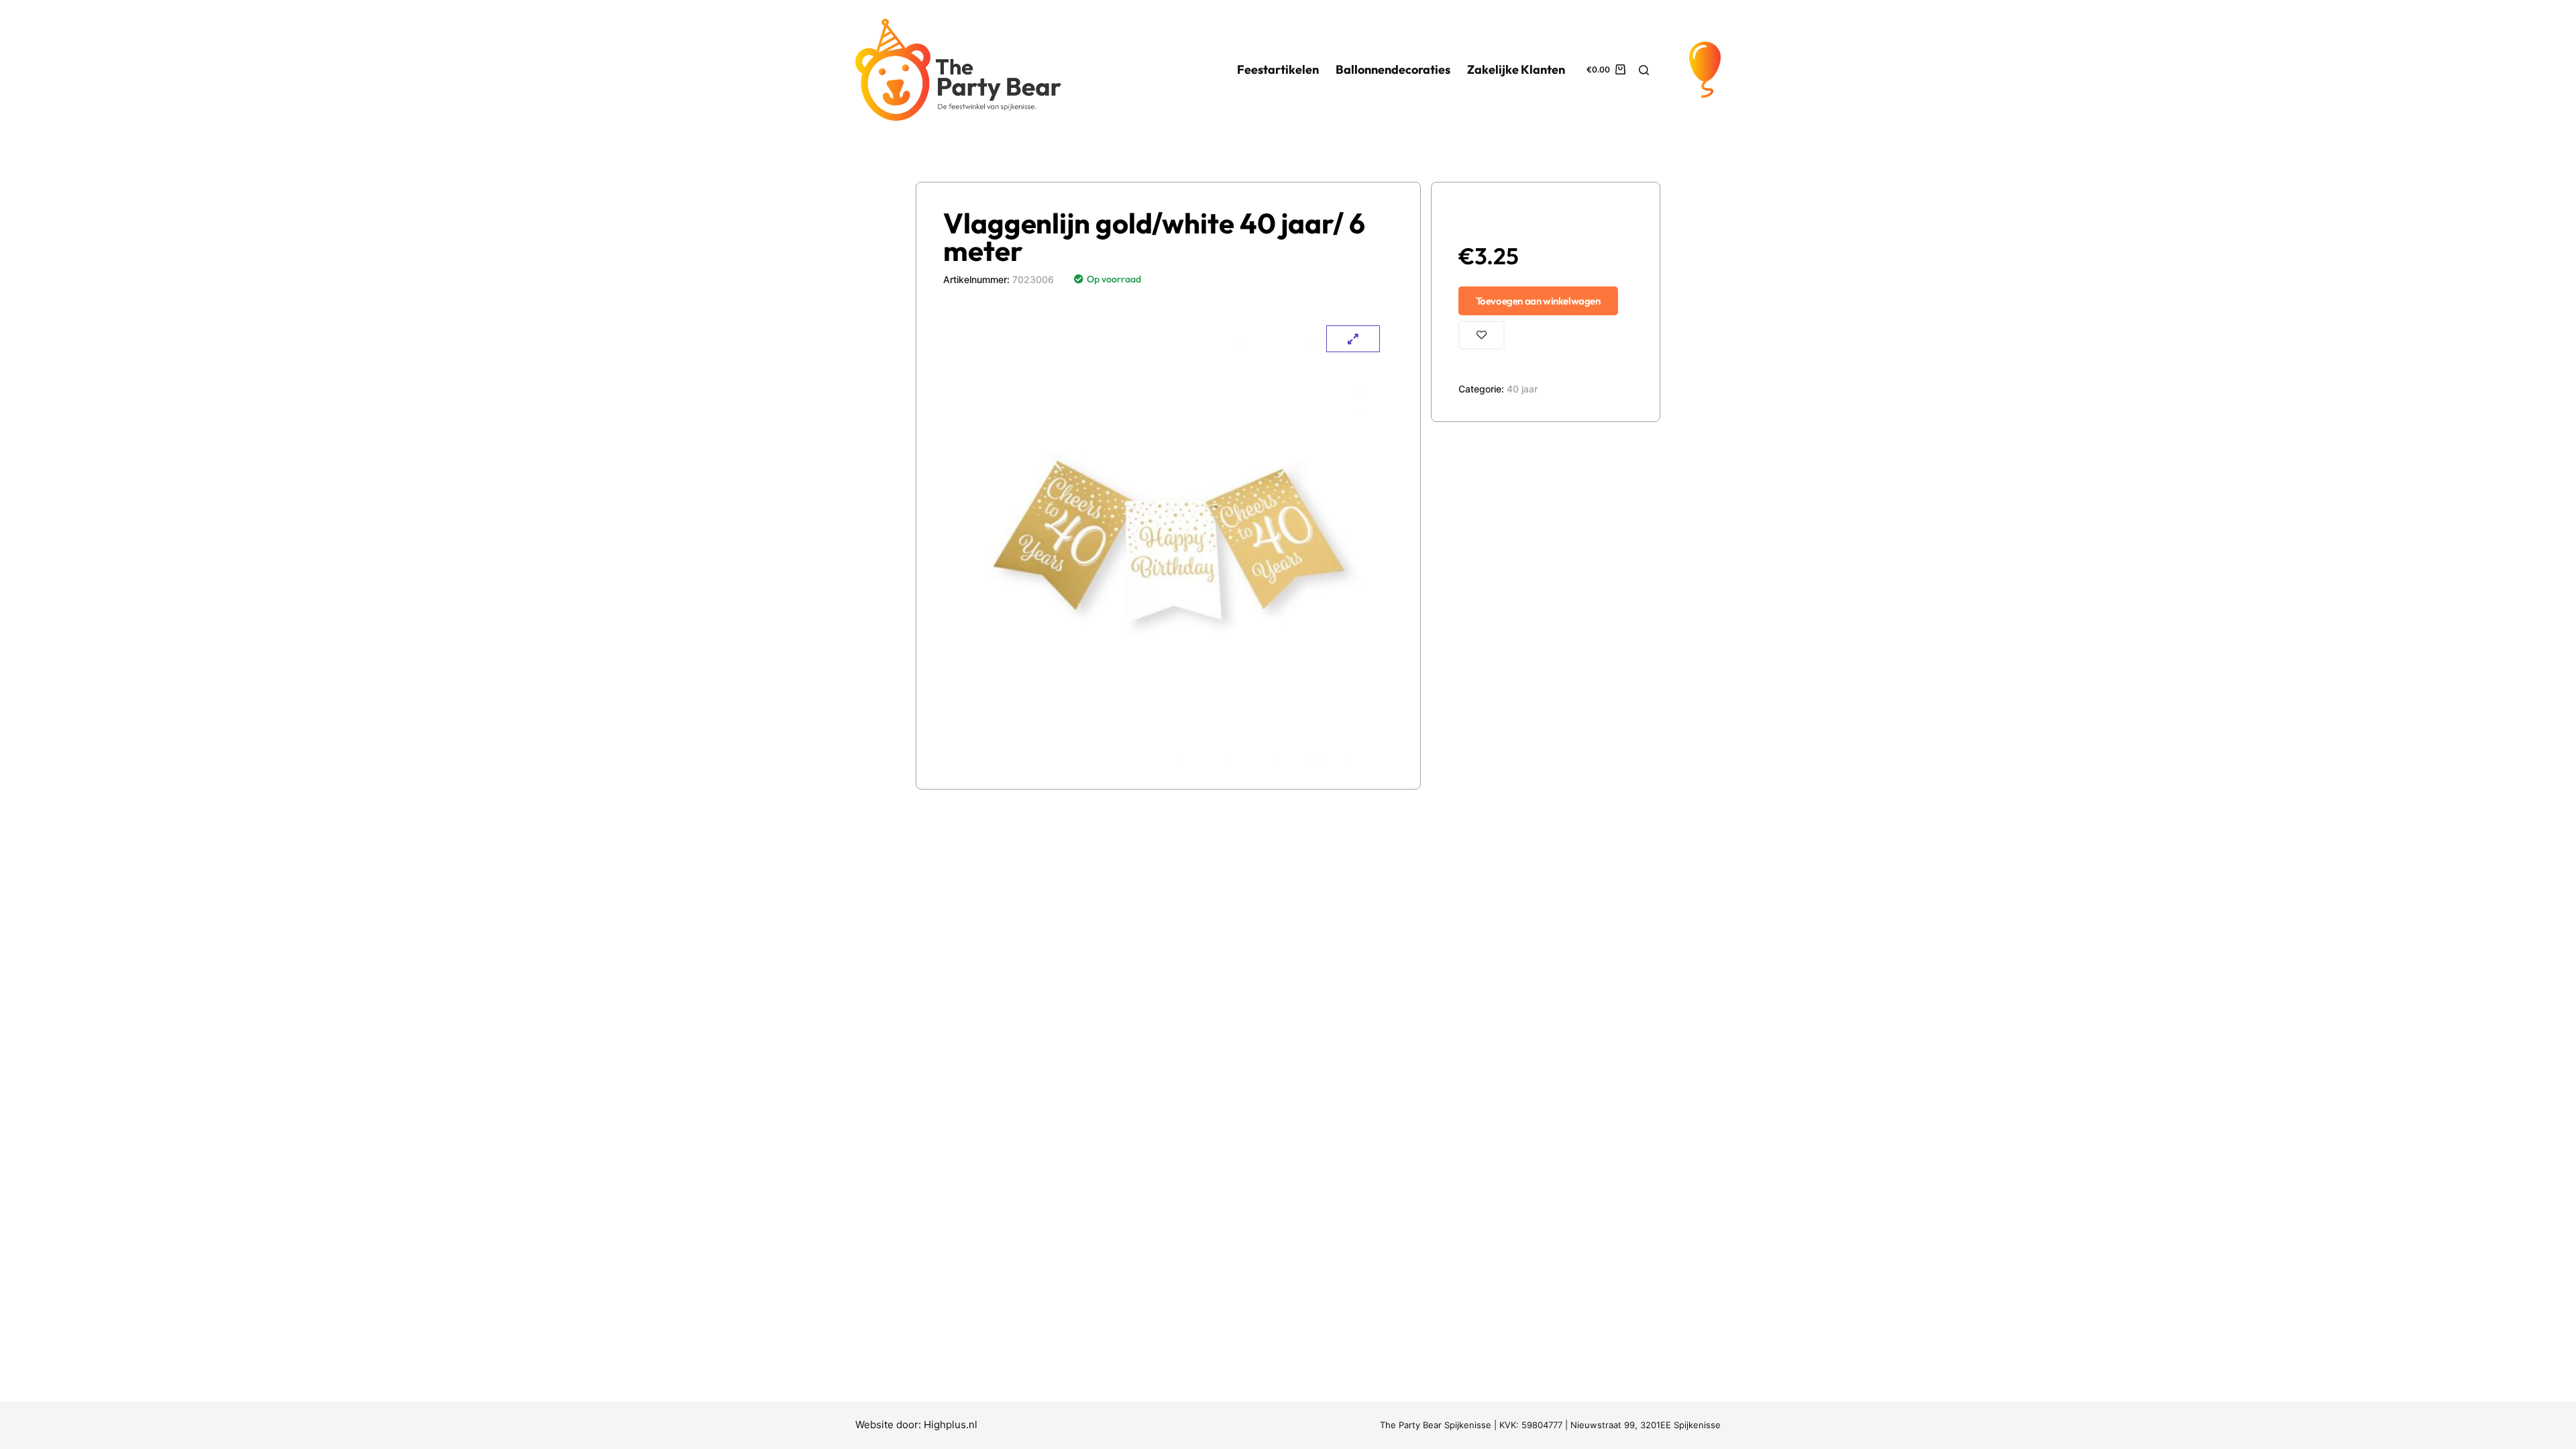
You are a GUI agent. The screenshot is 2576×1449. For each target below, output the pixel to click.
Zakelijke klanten (1516, 69)
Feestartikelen (1278, 69)
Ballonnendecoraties (1393, 69)
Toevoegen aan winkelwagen (1538, 301)
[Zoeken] (1644, 70)
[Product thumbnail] (1353, 339)
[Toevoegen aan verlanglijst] (1482, 335)
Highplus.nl (951, 1425)
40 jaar (1522, 389)
